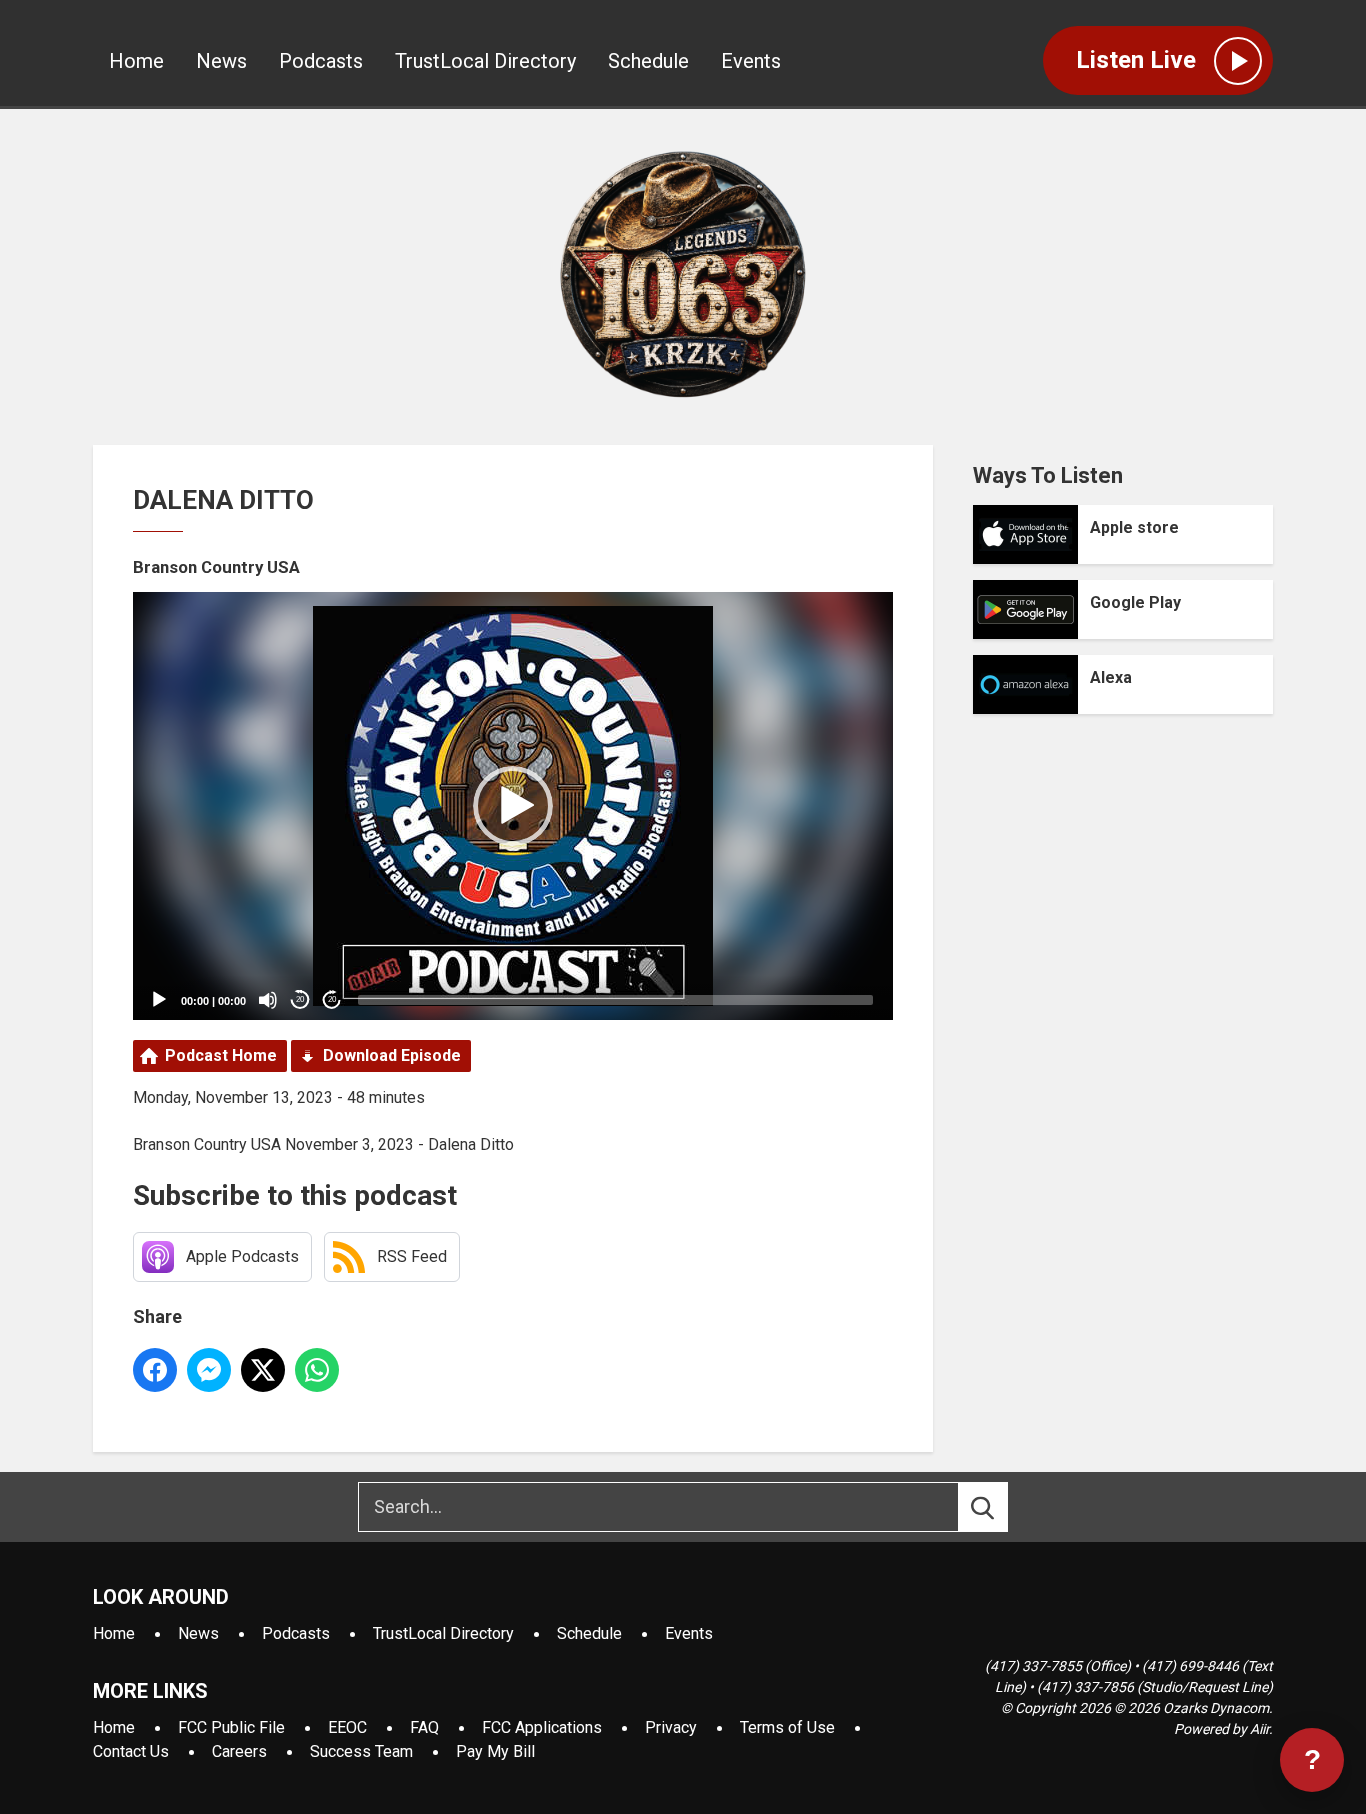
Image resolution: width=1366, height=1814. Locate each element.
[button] (513, 806)
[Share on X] (263, 1370)
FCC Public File (231, 1727)
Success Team (361, 1751)
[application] (513, 806)
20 (300, 999)
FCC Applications (542, 1727)
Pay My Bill (495, 1751)
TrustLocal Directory (485, 61)
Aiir (1259, 1729)
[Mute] (268, 1000)
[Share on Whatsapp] (317, 1370)
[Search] (1001, 1507)
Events (751, 61)
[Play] (159, 1000)
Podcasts (321, 61)
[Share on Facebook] (155, 1370)
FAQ (424, 1727)
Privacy (671, 1727)
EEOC (347, 1727)
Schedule (648, 61)
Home (136, 61)
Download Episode (392, 1055)
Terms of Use (787, 1727)
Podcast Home (221, 1055)
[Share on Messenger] (209, 1370)
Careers (239, 1751)
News (221, 61)
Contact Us (131, 1751)
